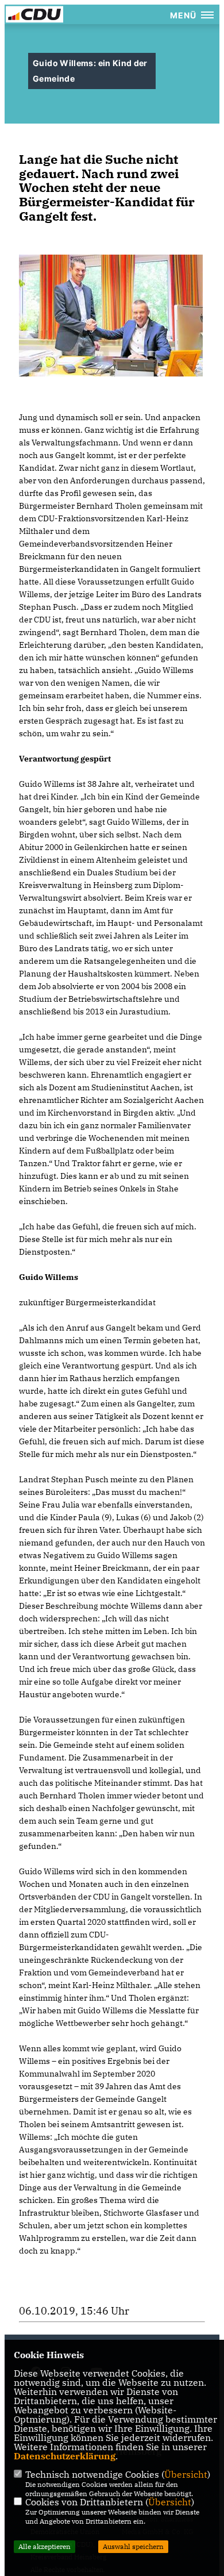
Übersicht (186, 2474)
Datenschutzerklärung (65, 2456)
